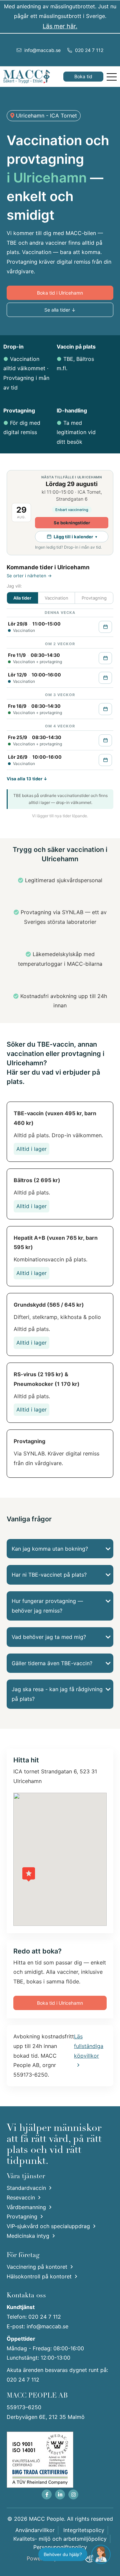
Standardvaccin (26, 2188)
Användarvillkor (35, 2530)
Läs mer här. (60, 26)
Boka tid (83, 76)
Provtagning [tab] (94, 598)
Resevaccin (21, 2197)
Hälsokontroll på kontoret (39, 2276)
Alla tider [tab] (22, 598)
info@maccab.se (42, 50)
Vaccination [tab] (56, 598)
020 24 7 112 (88, 50)
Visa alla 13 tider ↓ (27, 779)
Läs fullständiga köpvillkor (89, 2046)
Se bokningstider (72, 523)
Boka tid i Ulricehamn (60, 293)
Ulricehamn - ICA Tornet (46, 116)
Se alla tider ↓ (60, 310)
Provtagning (22, 2216)
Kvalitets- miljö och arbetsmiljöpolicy (60, 2539)
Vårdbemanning (26, 2207)
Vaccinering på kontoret (37, 2267)
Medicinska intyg (28, 2236)
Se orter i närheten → (29, 576)
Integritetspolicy (84, 2530)
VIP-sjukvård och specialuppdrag (48, 2226)
